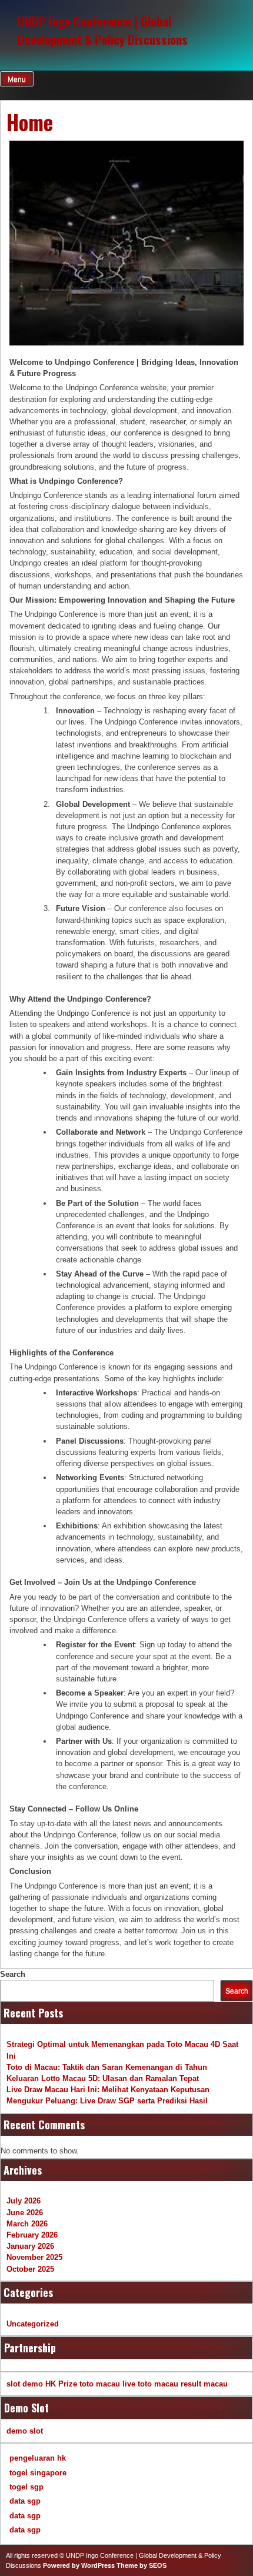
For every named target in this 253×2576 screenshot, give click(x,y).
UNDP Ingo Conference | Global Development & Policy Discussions (103, 30)
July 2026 (24, 2201)
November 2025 (34, 2257)
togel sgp (26, 2487)
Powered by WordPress (79, 2565)
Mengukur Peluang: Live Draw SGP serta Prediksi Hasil (107, 2101)
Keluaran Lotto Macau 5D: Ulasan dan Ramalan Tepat (103, 2078)
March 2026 (27, 2224)
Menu (17, 79)
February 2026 (32, 2235)
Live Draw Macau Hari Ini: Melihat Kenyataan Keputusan (108, 2090)
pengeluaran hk (38, 2458)
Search (13, 1974)
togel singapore (38, 2473)
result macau (204, 2384)
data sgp (25, 2501)
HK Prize (61, 2384)
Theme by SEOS (142, 2565)
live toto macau (150, 2384)
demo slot (25, 2431)
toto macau (100, 2384)
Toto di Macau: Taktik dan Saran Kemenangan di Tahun (107, 2067)
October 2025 (30, 2269)
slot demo (25, 2384)
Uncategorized (33, 2324)
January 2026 (30, 2246)
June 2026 (25, 2213)
